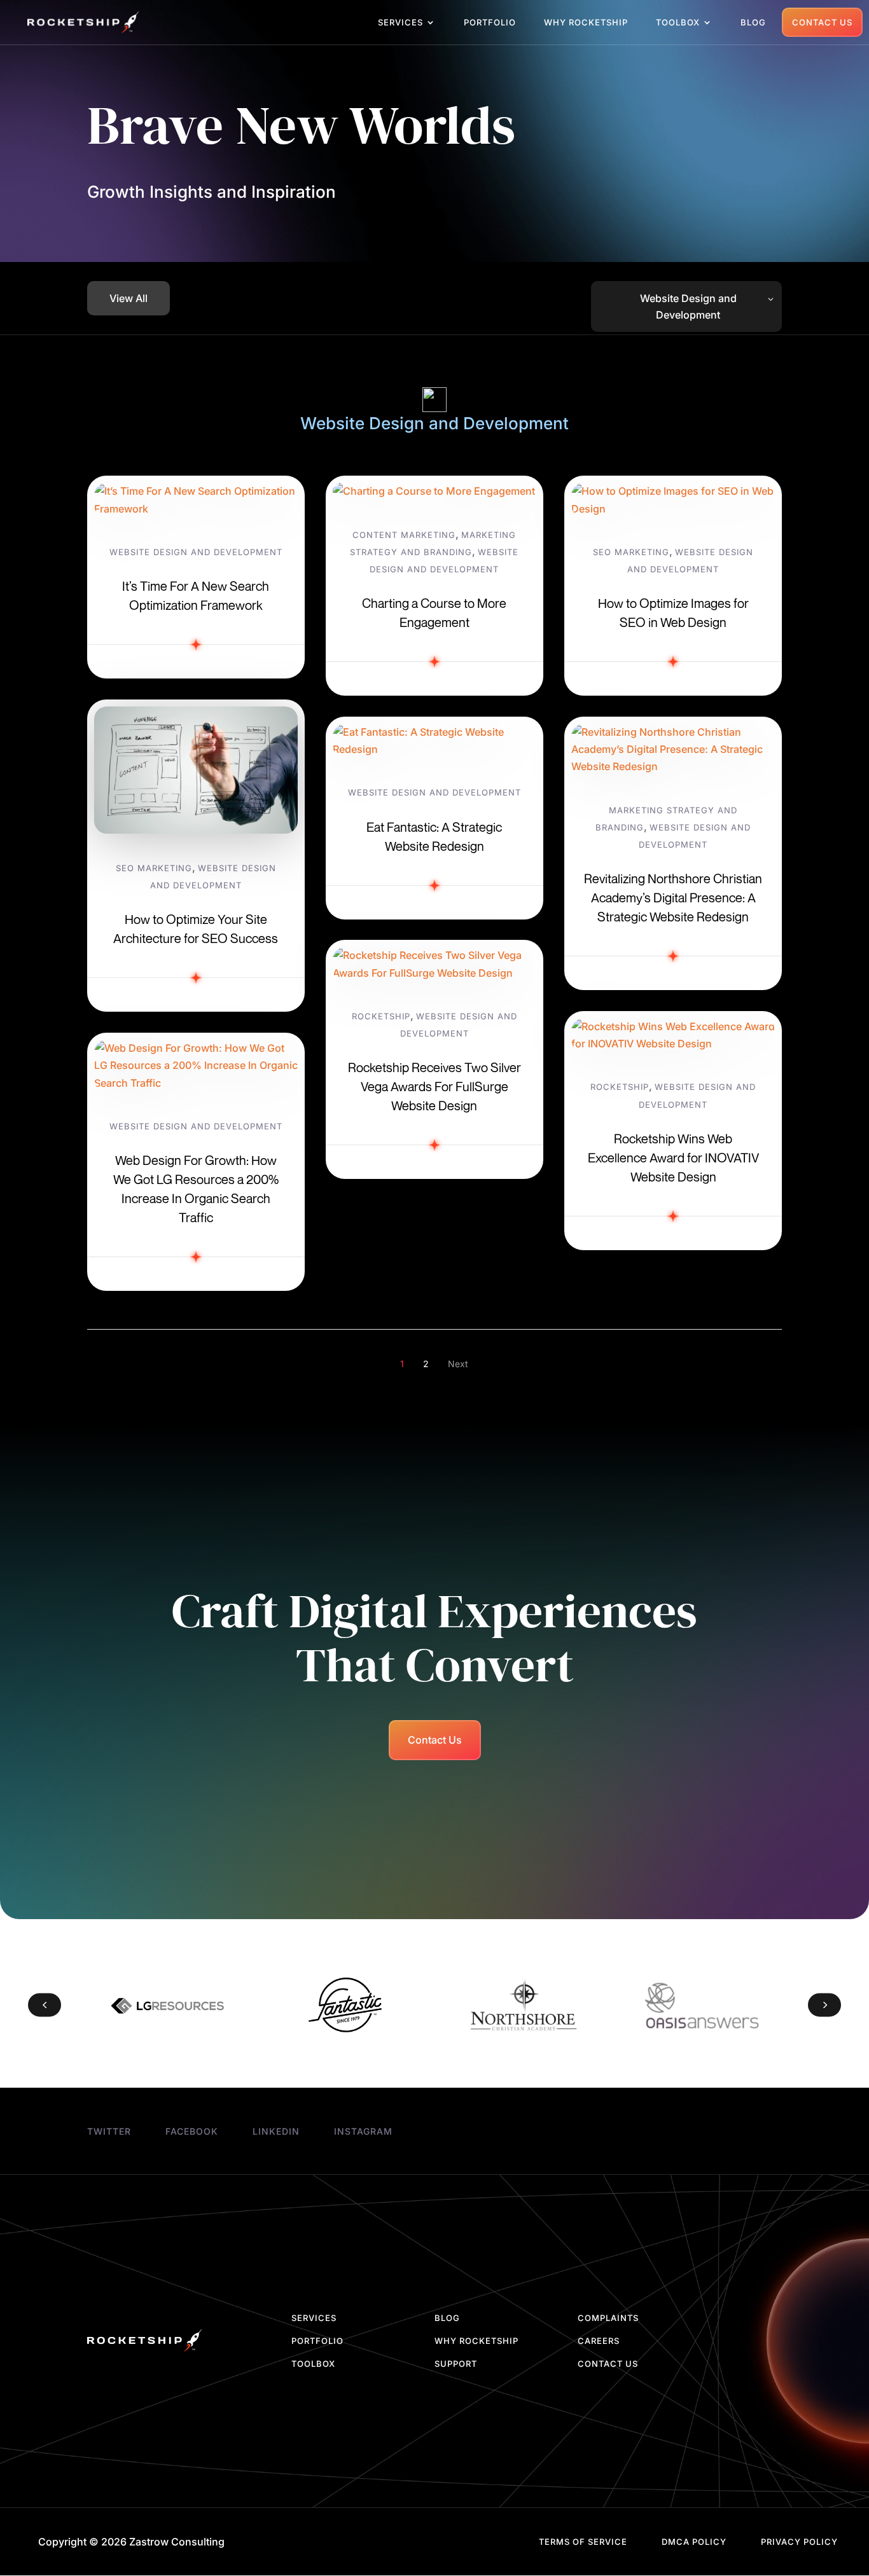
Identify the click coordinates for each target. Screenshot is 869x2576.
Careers (599, 2341)
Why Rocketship (586, 23)
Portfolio (490, 23)
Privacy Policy (799, 2542)
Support (456, 2364)
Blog (753, 23)
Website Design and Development (196, 552)
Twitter (109, 2131)
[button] (45, 2005)
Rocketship (381, 1016)
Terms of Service (583, 2542)
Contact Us (822, 22)
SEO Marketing (154, 868)
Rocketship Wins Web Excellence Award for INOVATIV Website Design (673, 1158)
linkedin (276, 2131)
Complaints (608, 2318)
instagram (363, 2131)
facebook (192, 2131)
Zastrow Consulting (177, 2542)
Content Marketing (404, 535)
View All (129, 298)
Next (458, 1364)
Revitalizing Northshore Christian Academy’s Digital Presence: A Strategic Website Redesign (673, 898)
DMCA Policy (694, 2542)
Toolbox (678, 23)
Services (400, 23)
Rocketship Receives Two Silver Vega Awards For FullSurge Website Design (434, 1086)
